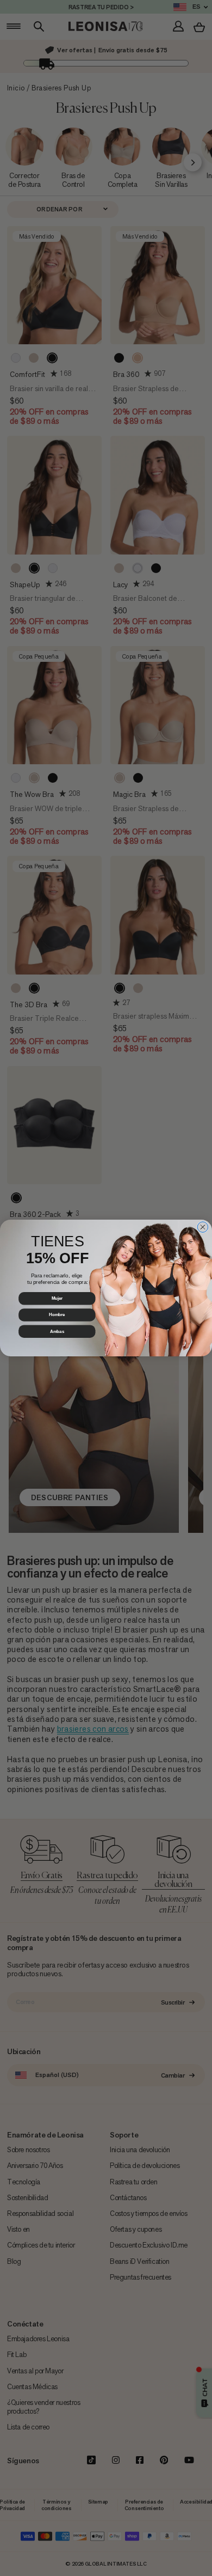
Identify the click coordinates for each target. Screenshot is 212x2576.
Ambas (57, 1331)
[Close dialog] (203, 1227)
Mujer (57, 1298)
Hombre (57, 1315)
